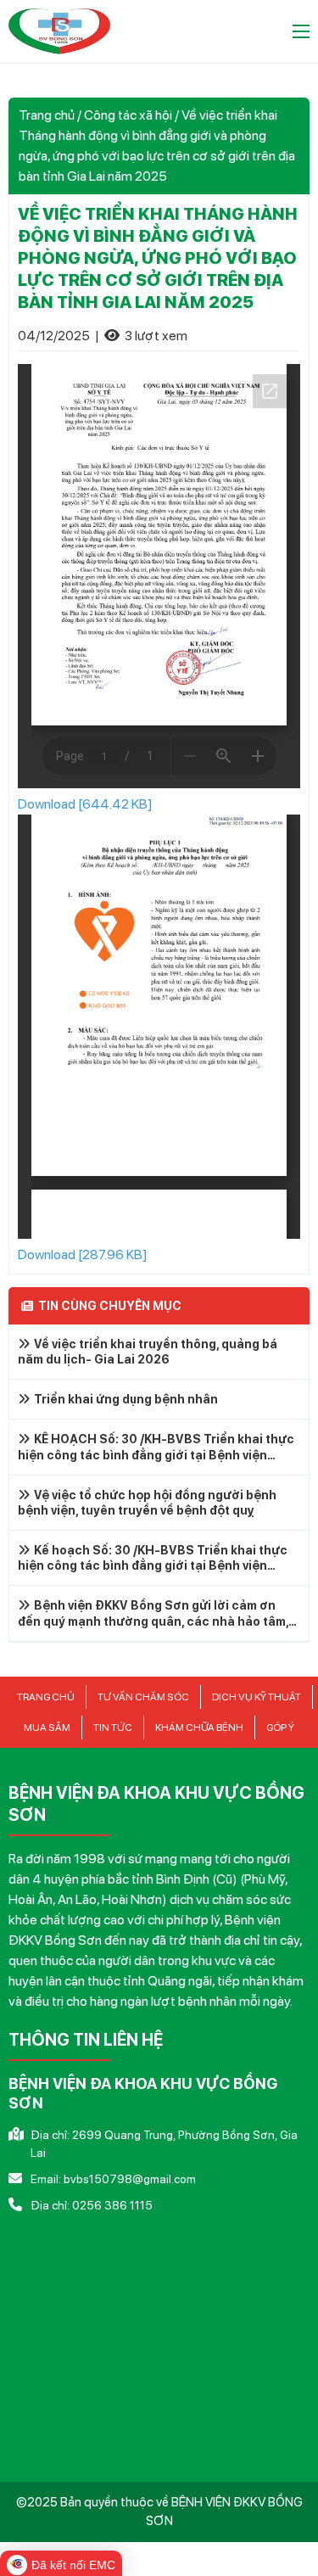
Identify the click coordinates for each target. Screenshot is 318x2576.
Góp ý (280, 1728)
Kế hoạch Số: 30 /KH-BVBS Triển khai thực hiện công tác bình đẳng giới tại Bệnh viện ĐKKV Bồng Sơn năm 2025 (153, 1565)
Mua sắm (47, 1728)
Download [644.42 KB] (85, 804)
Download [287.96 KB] (83, 1254)
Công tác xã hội (128, 115)
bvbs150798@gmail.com (130, 2179)
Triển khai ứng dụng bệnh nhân (126, 1399)
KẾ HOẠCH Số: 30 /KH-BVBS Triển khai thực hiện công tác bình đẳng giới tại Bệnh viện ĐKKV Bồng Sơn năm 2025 (156, 1454)
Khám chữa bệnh (199, 1728)
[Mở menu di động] (301, 31)
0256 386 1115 (112, 2205)
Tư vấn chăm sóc (143, 1697)
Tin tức (113, 1728)
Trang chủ (47, 115)
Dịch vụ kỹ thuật (257, 1697)
